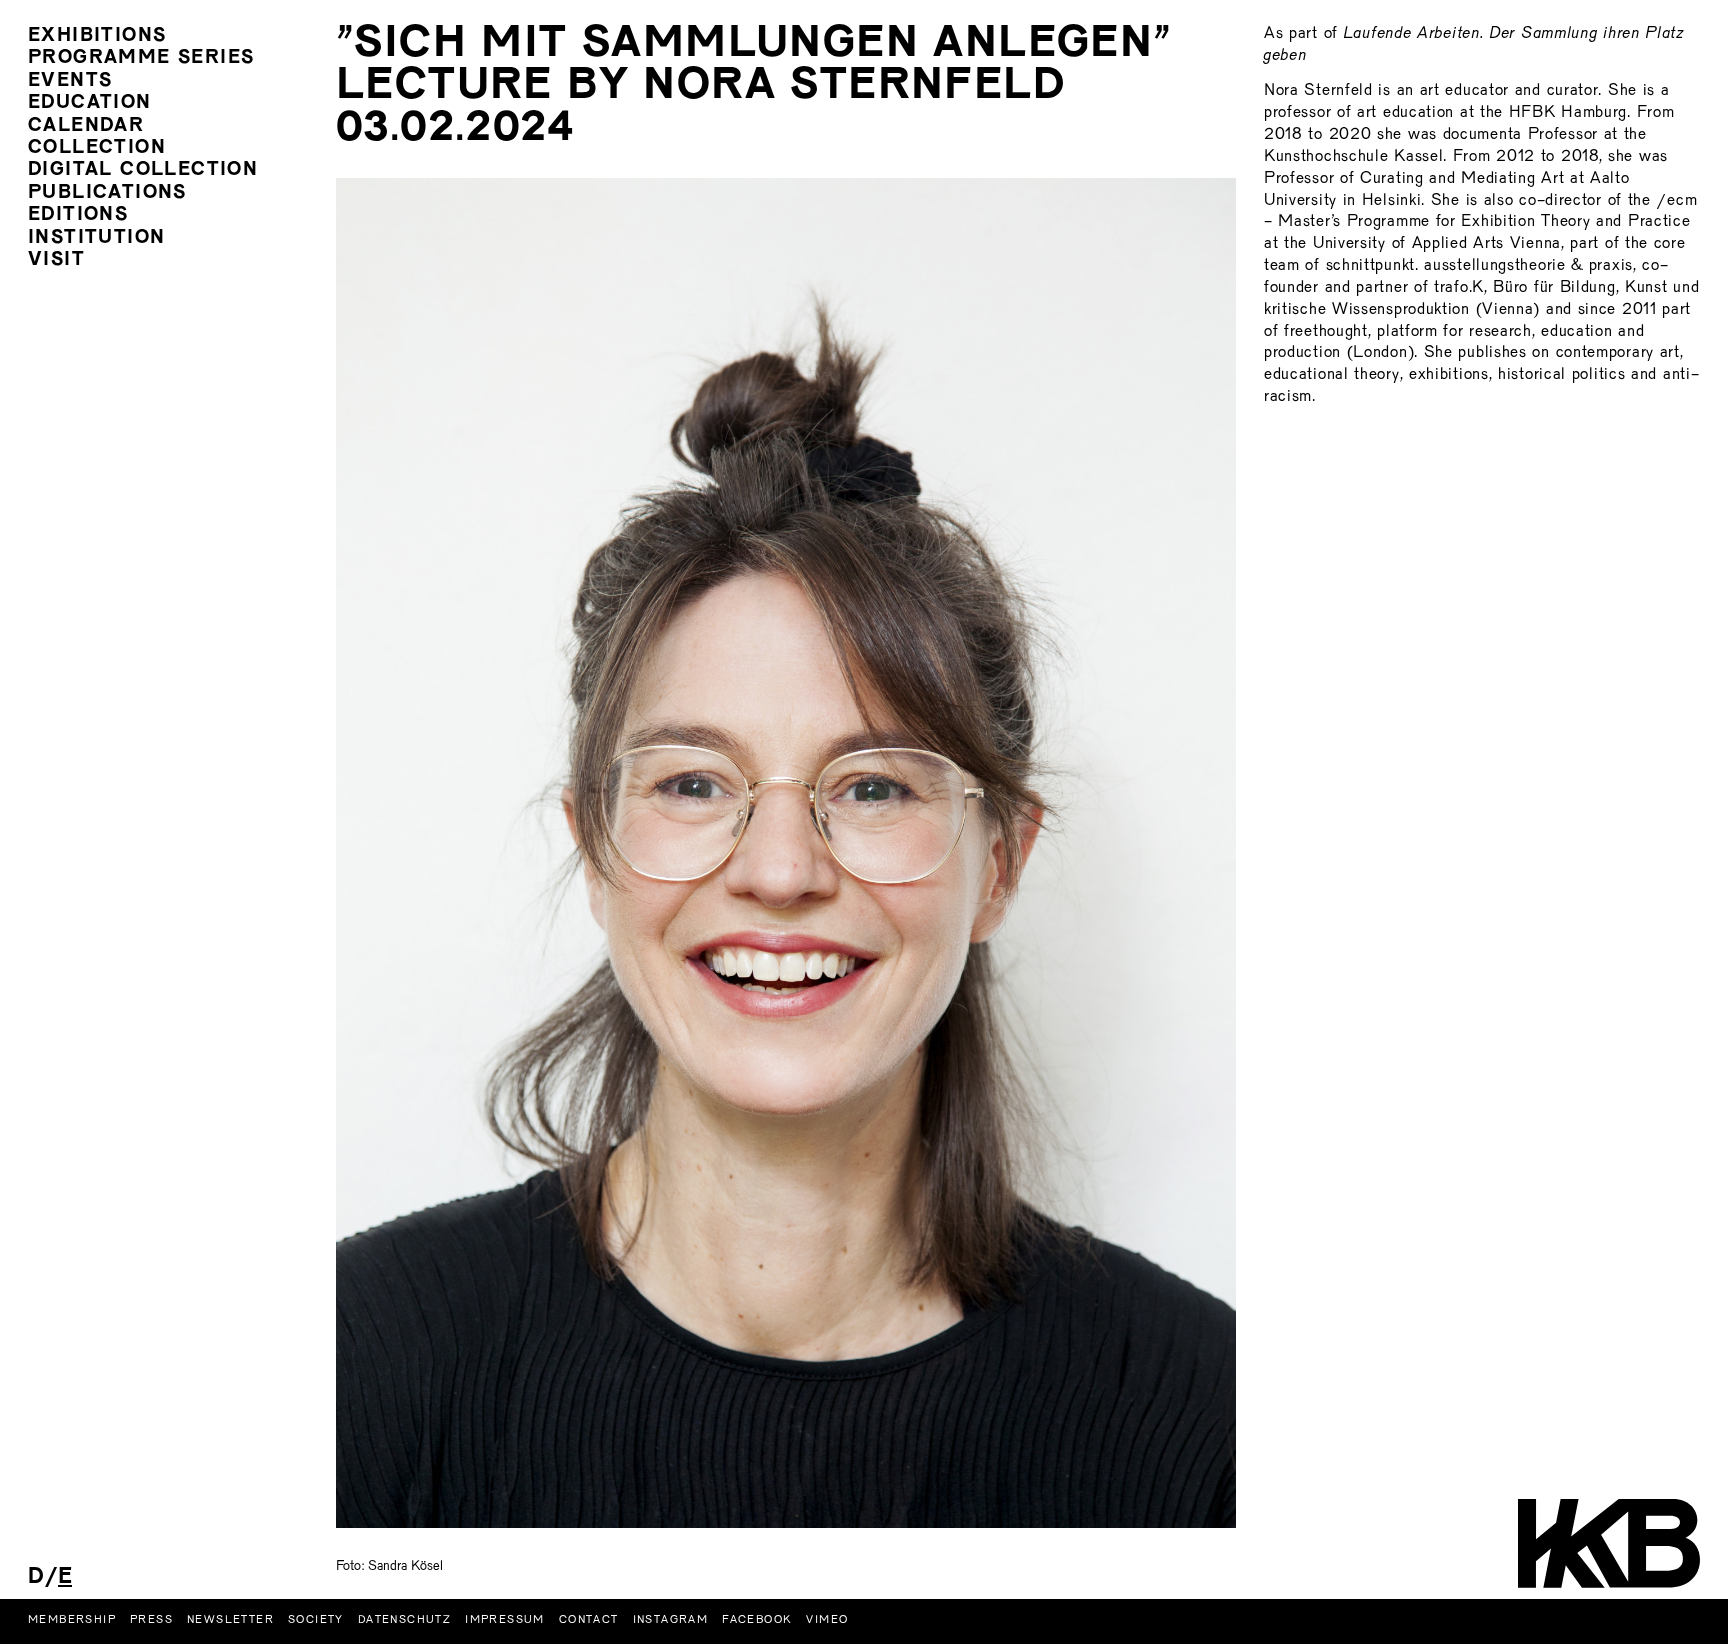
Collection (97, 148)
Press (151, 1620)
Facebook (757, 1620)
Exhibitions (97, 36)
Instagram (671, 1620)
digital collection (143, 170)
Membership (72, 1620)
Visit (56, 260)
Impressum (505, 1620)
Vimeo (827, 1620)
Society (316, 1620)
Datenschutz (404, 1620)
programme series (141, 58)
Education (90, 103)
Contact (589, 1620)
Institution (96, 238)
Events (70, 81)
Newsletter (230, 1620)
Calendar (86, 126)
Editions (78, 215)
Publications (107, 193)
